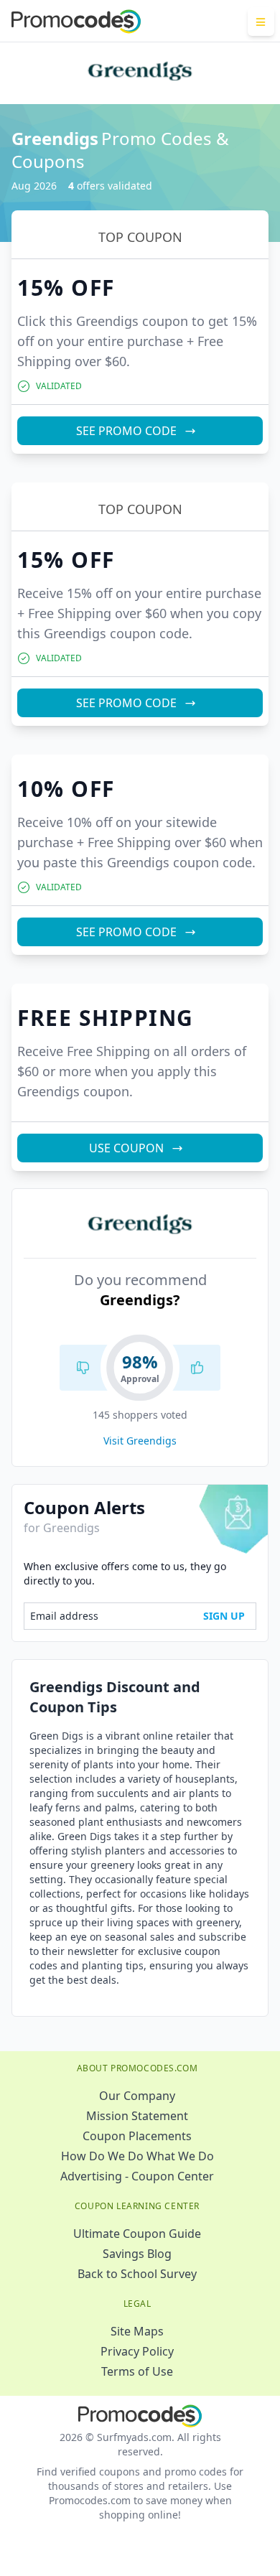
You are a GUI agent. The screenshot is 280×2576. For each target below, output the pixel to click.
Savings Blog (137, 2254)
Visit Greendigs (140, 1441)
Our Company (137, 2096)
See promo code (126, 431)
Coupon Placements (137, 2136)
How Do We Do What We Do (137, 2156)
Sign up (224, 1616)
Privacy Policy (137, 2351)
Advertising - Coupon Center (137, 2176)
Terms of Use (137, 2371)
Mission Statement (137, 2116)
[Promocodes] (76, 22)
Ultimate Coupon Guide (137, 2234)
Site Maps (137, 2331)
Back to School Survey (137, 2274)
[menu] (261, 22)
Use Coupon (126, 1148)
